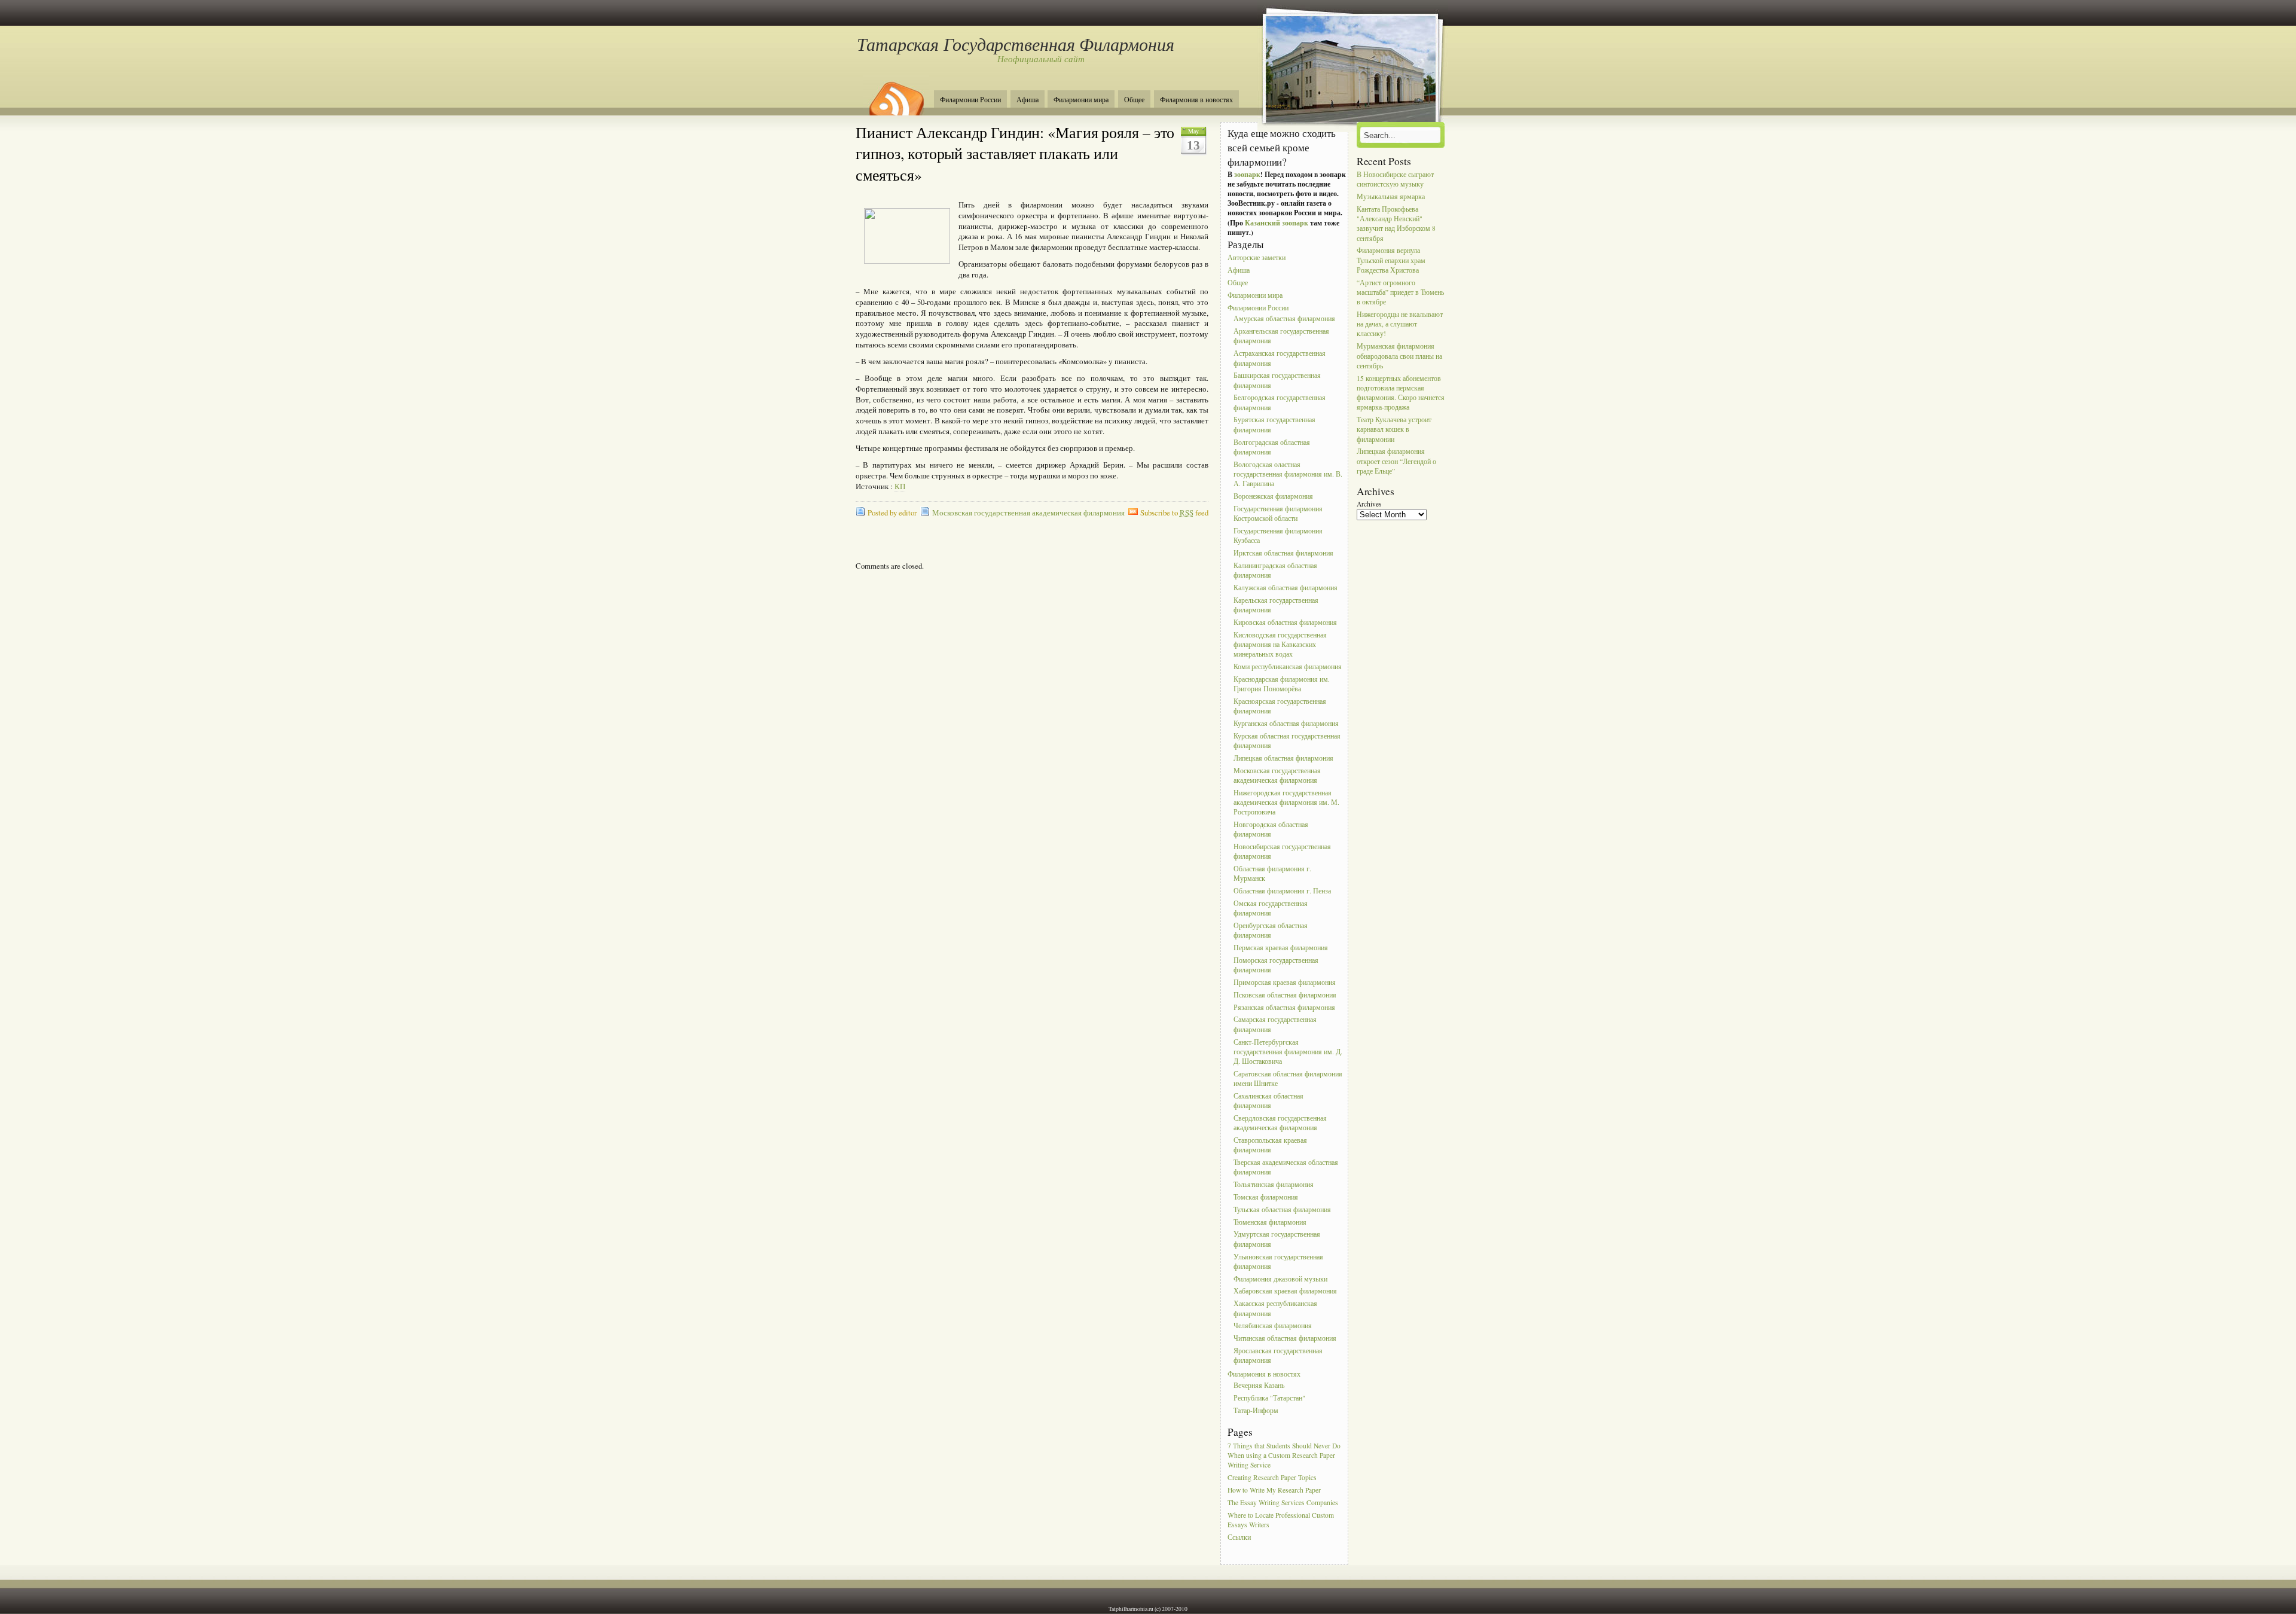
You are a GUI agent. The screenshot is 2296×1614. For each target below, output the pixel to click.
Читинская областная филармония (1285, 1339)
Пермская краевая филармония (1281, 948)
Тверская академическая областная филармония (1286, 1167)
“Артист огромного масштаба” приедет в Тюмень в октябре (1400, 292)
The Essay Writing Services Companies (1283, 1502)
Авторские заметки (1257, 258)
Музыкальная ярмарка (1391, 196)
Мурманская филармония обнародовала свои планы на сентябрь (1399, 356)
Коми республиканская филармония (1288, 666)
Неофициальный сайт (1041, 59)
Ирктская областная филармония (1283, 553)
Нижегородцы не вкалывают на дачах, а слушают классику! (1400, 324)
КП (900, 486)
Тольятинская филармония (1274, 1184)
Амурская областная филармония (1284, 319)
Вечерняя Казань (1259, 1385)
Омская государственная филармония (1271, 908)
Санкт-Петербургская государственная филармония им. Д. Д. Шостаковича (1288, 1052)
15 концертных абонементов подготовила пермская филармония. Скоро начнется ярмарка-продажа (1401, 393)
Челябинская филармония (1273, 1326)
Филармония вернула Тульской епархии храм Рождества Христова (1391, 260)
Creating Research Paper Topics (1272, 1477)
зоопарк (1247, 174)
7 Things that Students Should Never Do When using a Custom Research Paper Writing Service (1284, 1455)
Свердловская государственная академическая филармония (1280, 1123)
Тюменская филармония (1270, 1222)
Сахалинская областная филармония (1268, 1101)
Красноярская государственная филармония (1280, 706)
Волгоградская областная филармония (1272, 447)
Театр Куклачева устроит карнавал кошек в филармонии (1394, 429)
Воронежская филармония (1273, 496)
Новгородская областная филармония (1271, 829)
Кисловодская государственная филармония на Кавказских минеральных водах (1280, 644)
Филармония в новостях (1196, 100)
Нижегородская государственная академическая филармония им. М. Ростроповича (1286, 802)
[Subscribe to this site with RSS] (896, 94)
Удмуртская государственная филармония (1277, 1239)
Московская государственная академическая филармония (1028, 513)
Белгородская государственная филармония (1280, 403)
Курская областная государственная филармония (1287, 741)
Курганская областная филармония (1286, 723)
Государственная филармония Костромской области (1278, 513)
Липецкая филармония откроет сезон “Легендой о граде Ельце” (1396, 461)
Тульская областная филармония (1282, 1209)
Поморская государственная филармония (1276, 965)
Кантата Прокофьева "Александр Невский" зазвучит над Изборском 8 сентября (1396, 224)
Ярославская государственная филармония (1278, 1355)
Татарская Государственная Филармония (1015, 44)
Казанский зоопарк (1277, 223)
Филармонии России (970, 100)
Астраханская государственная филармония (1280, 359)
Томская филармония (1266, 1197)
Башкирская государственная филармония (1277, 381)
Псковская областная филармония (1285, 995)
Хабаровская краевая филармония (1285, 1291)
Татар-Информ (1256, 1410)
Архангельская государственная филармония (1281, 336)
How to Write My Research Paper (1274, 1490)
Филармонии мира (1081, 100)
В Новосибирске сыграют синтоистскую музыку (1395, 179)
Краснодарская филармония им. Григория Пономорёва (1282, 684)
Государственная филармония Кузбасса (1278, 536)
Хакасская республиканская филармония (1275, 1309)
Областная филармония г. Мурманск (1272, 873)
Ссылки (1239, 1537)
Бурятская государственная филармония (1274, 425)
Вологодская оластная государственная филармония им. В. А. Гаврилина (1288, 474)
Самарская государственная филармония (1275, 1025)
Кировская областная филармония (1285, 622)
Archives (1369, 504)
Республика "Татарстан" (1269, 1398)
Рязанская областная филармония (1284, 1007)
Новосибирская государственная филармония (1282, 851)
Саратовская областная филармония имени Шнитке (1288, 1078)
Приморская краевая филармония (1285, 982)
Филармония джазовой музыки (1280, 1279)
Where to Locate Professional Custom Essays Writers (1281, 1520)
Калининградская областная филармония (1275, 570)
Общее (1134, 100)
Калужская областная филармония (1286, 588)
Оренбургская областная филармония (1271, 930)
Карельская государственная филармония (1276, 605)
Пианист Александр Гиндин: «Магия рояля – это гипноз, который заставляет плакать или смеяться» (1015, 153)
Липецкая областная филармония (1283, 758)
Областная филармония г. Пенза (1282, 891)
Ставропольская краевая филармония (1270, 1145)
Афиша (1028, 100)
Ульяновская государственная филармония (1278, 1261)
